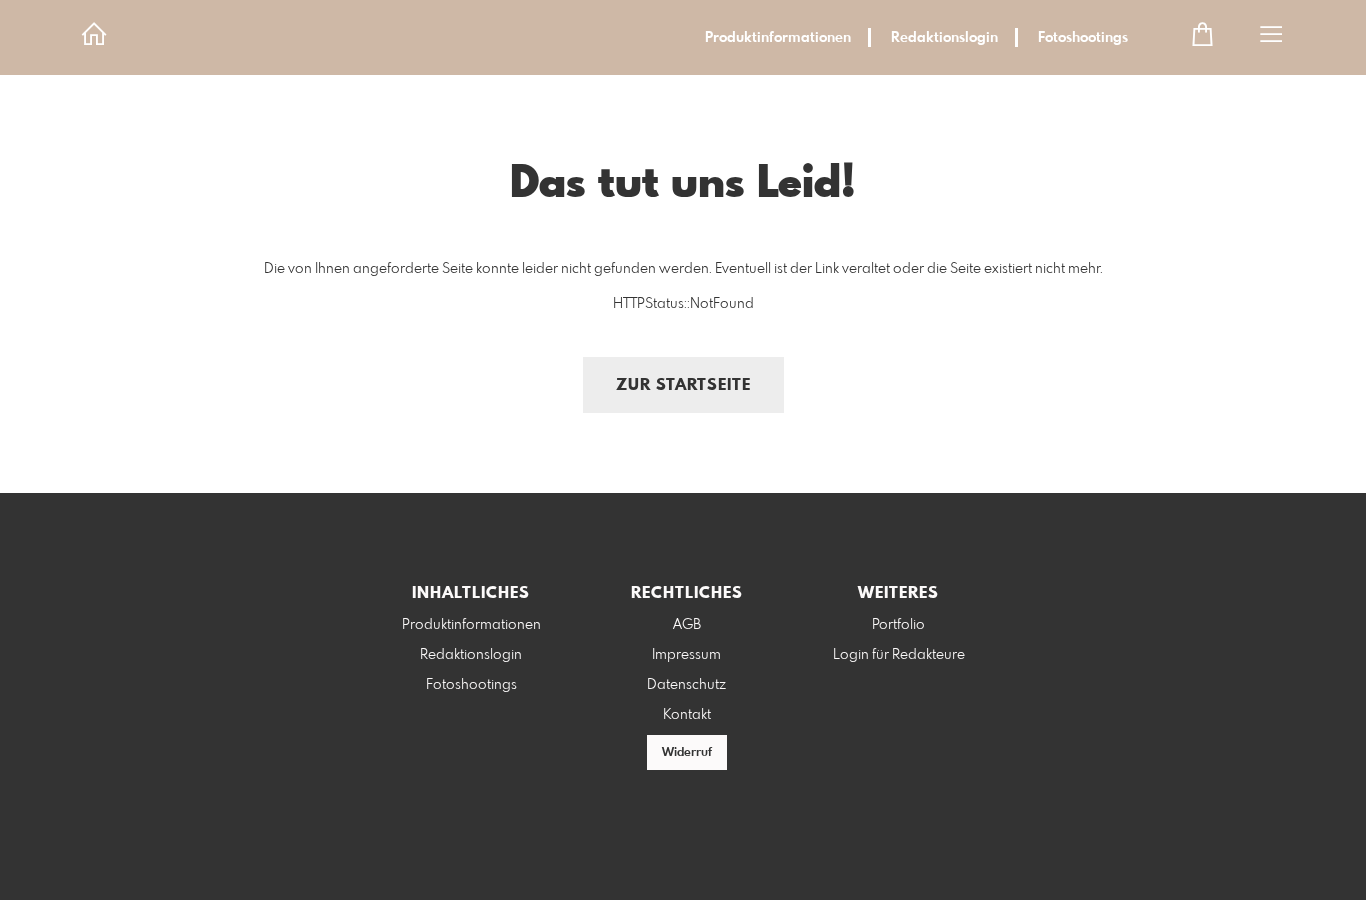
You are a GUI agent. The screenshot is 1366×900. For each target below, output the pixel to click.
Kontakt (687, 715)
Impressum (686, 655)
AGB (687, 625)
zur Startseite (683, 385)
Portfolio (898, 625)
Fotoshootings (1083, 38)
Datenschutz (686, 685)
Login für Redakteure (899, 655)
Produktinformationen (778, 38)
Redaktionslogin (944, 38)
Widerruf (687, 753)
